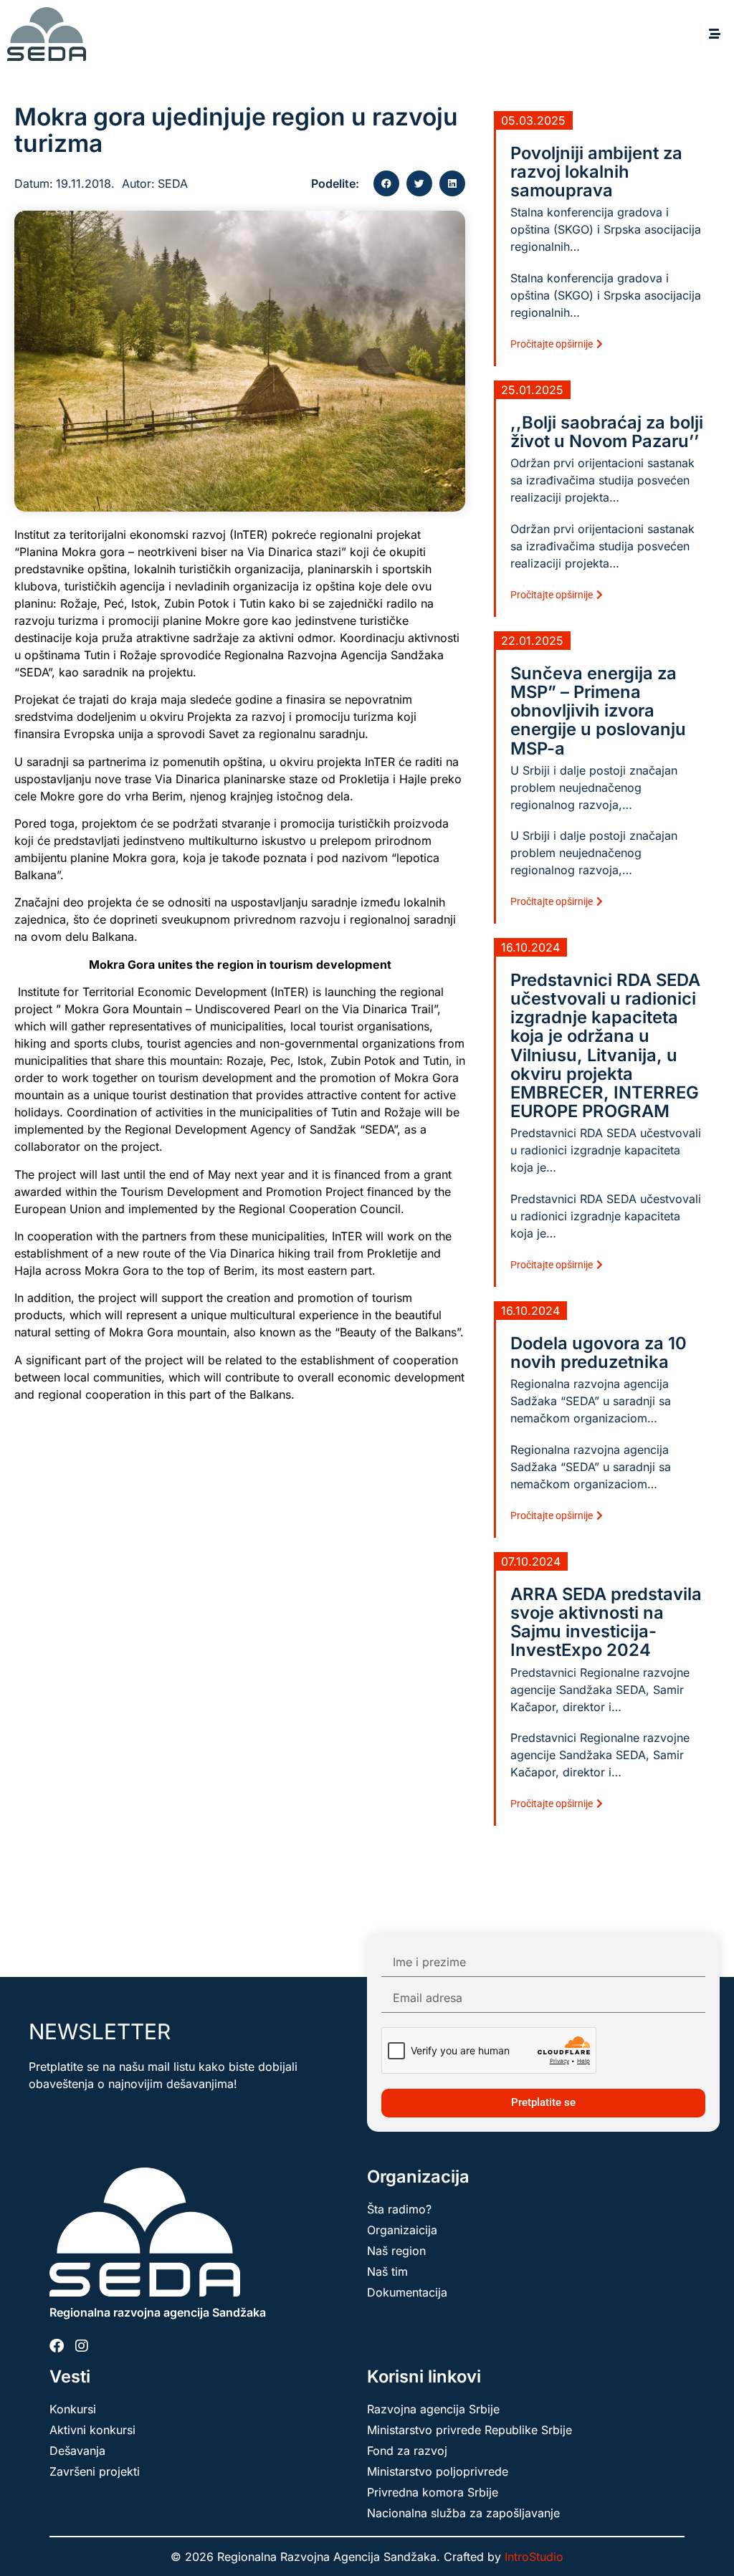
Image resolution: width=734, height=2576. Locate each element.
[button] (714, 34)
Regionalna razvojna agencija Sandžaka (158, 2312)
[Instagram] (82, 2346)
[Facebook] (57, 2346)
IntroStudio (534, 2557)
